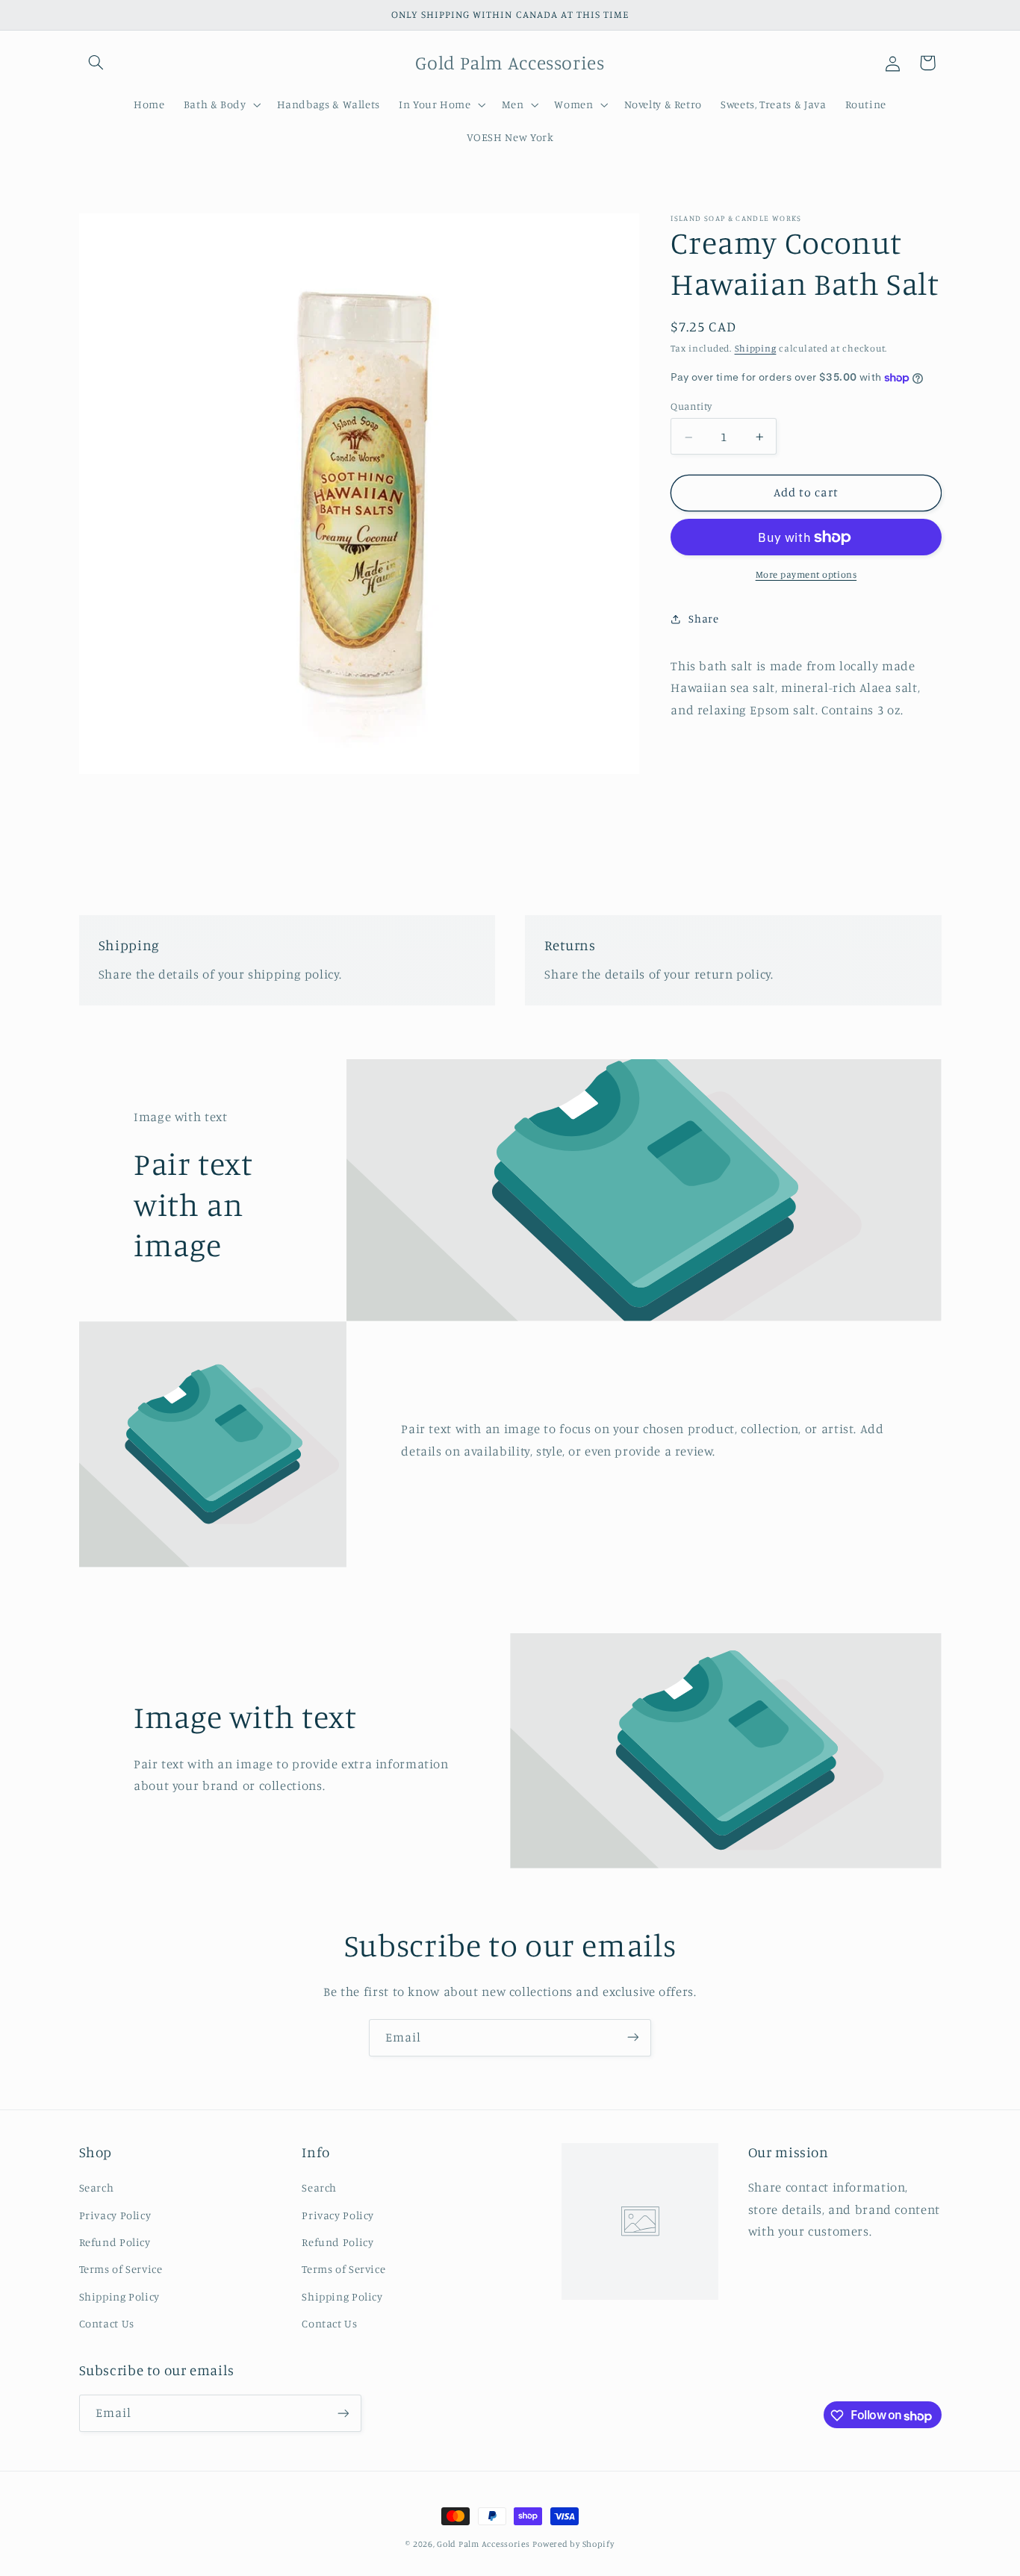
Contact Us (107, 2323)
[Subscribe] (633, 2037)
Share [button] (703, 618)
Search (97, 2188)
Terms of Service (121, 2270)
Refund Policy (115, 2242)
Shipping (756, 349)
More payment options (806, 574)
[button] (96, 63)
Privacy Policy (115, 2215)
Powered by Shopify (573, 2544)
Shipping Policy (119, 2296)
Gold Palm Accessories (483, 2544)
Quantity (691, 407)
